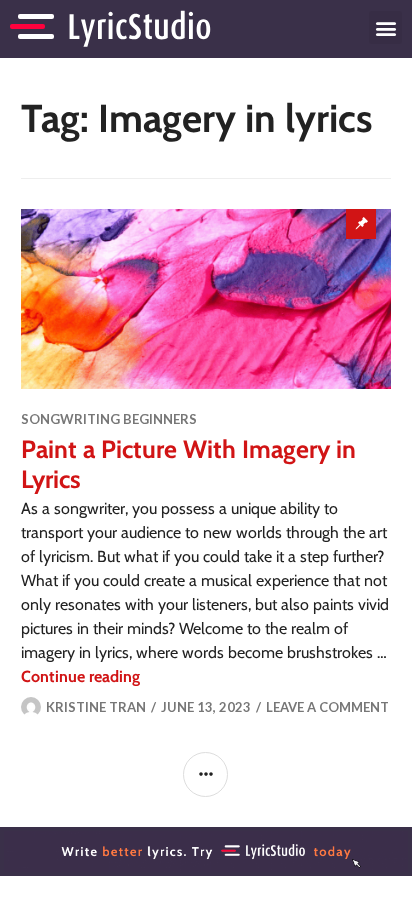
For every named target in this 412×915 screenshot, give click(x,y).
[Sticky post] (206, 299)
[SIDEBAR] (205, 774)
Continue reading (80, 676)
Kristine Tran (96, 707)
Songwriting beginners (109, 419)
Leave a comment (327, 707)
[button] (385, 27)
